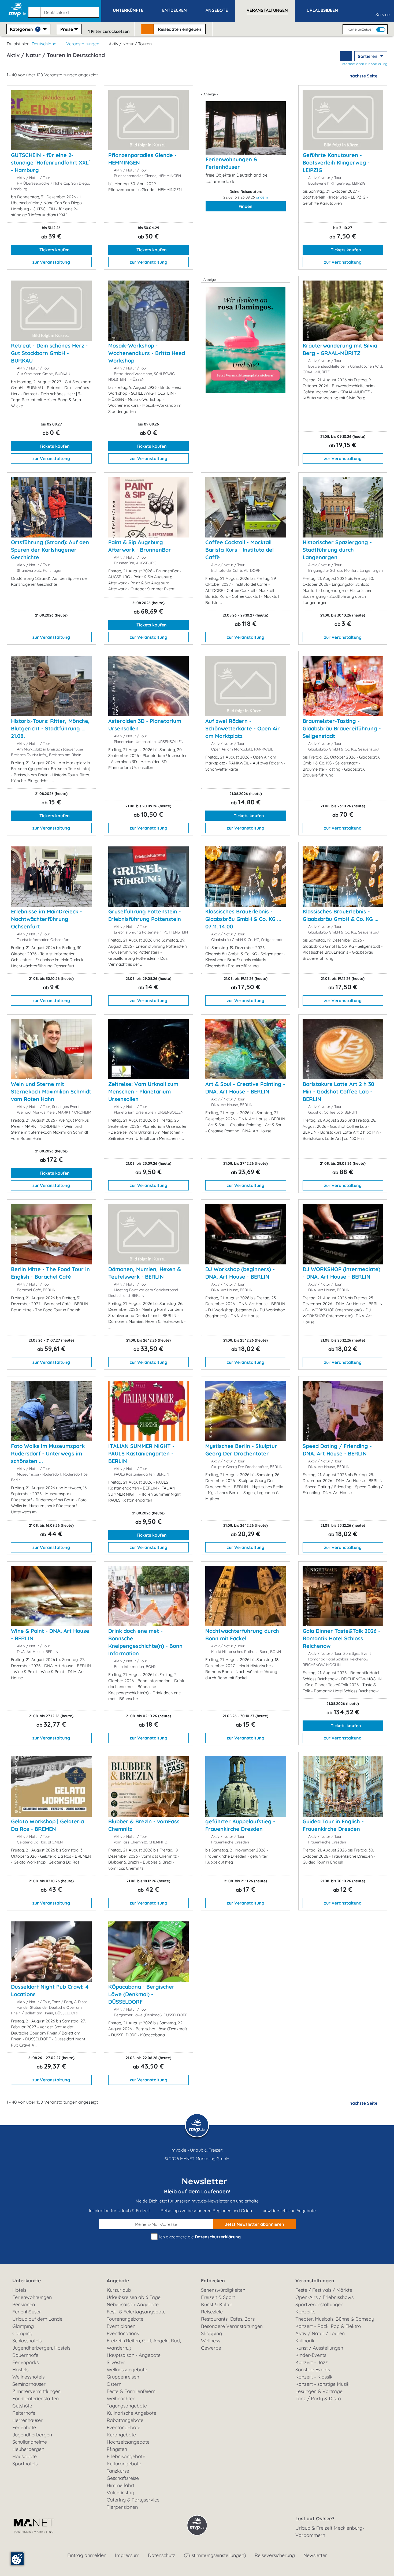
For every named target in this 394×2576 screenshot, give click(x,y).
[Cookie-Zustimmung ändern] (17, 2559)
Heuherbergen (28, 2449)
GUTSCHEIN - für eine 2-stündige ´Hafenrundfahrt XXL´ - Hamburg (51, 163)
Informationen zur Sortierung (364, 64)
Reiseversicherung (275, 2555)
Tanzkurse (118, 2471)
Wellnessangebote (127, 2370)
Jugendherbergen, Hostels (41, 2348)
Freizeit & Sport (218, 2297)
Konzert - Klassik (314, 2377)
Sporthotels (25, 2464)
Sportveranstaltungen (319, 2304)
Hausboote (25, 2456)
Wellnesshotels (28, 2377)
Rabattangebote (125, 2420)
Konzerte (305, 2312)
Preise (67, 29)
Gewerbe (211, 2348)
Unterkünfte (27, 2281)
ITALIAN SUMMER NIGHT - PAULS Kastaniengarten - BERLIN (141, 1453)
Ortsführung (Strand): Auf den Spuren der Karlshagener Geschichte (50, 550)
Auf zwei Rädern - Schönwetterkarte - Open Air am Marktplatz (243, 728)
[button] (65, 10)
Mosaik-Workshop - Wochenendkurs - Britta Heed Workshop (147, 353)
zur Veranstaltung (51, 262)
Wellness (211, 2341)
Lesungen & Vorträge (319, 2391)
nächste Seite (364, 76)
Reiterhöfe (24, 2413)
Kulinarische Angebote (131, 2413)
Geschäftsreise (123, 2478)
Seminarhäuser (29, 2384)
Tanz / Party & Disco (318, 2398)
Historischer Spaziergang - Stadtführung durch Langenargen (337, 550)
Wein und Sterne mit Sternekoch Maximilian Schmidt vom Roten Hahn (51, 1091)
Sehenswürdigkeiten (223, 2290)
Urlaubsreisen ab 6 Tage (134, 2297)
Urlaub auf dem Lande (37, 2319)
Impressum (127, 2555)
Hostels (20, 2370)
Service (383, 14)
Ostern (114, 2384)
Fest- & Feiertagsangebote (136, 2312)
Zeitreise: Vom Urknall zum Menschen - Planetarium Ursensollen (143, 1091)
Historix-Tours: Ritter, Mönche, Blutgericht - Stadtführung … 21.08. (50, 728)
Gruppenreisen (123, 2377)
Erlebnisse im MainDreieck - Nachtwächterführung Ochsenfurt (47, 919)
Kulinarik (305, 2341)
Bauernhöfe (25, 2355)
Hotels (19, 2290)
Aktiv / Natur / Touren (320, 2333)
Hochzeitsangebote (128, 2442)
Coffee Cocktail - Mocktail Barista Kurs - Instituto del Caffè (239, 550)
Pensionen (24, 2304)
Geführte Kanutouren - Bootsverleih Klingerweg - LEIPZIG (336, 163)
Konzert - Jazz (312, 2362)
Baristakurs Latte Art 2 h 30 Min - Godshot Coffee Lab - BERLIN (338, 1091)
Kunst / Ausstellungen (319, 2348)
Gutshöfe (22, 2406)
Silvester (116, 2362)
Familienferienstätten (36, 2398)
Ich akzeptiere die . (200, 2237)
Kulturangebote (124, 2464)
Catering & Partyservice (133, 2500)
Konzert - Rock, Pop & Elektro (328, 2326)
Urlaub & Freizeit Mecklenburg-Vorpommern (330, 2532)
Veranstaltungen (83, 44)
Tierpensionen (122, 2507)
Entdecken (213, 2281)
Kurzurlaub (119, 2290)
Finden (246, 206)
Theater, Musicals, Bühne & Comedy (335, 2319)
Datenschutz (162, 2555)
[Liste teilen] (346, 56)
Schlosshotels (27, 2341)
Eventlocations (123, 2333)
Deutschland (44, 44)
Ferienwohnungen (32, 2297)
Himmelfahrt (120, 2485)
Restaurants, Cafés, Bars (228, 2319)
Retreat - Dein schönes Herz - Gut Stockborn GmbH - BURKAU (49, 353)
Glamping (23, 2326)
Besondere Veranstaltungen (232, 2326)
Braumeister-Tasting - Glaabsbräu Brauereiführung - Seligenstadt (342, 728)
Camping (22, 2333)
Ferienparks (25, 2362)
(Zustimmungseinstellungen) (215, 2555)
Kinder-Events (311, 2355)
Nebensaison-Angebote (133, 2304)
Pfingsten (117, 2449)
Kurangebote (121, 2435)
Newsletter (315, 2555)
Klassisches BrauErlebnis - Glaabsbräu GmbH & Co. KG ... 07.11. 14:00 (243, 919)
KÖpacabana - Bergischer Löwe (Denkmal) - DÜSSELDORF (141, 1994)
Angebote (118, 2281)
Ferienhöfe (24, 2427)
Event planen (121, 2326)
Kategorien (24, 29)
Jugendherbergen (32, 2435)
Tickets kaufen (54, 250)
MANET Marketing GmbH (205, 2159)
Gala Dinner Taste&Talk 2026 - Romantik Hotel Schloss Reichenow (341, 1638)
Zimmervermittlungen (36, 2391)
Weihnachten (121, 2398)
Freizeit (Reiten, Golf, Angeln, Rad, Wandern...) (144, 2344)
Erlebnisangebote (126, 2456)
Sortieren (368, 56)
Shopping (211, 2333)
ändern (262, 197)
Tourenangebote (125, 2319)
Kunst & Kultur (217, 2304)
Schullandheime (30, 2442)
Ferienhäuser (27, 2312)
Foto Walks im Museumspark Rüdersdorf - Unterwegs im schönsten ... (48, 1453)
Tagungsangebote (127, 2406)
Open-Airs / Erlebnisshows (324, 2297)
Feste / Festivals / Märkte (324, 2290)
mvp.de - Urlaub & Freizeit (197, 2150)
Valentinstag (120, 2493)
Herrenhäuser (27, 2420)
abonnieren (254, 2224)
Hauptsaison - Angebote (134, 2355)
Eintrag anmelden (87, 2555)
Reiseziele (212, 2312)
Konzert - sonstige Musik (322, 2384)
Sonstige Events (313, 2370)
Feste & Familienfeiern (131, 2391)
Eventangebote (124, 2427)
